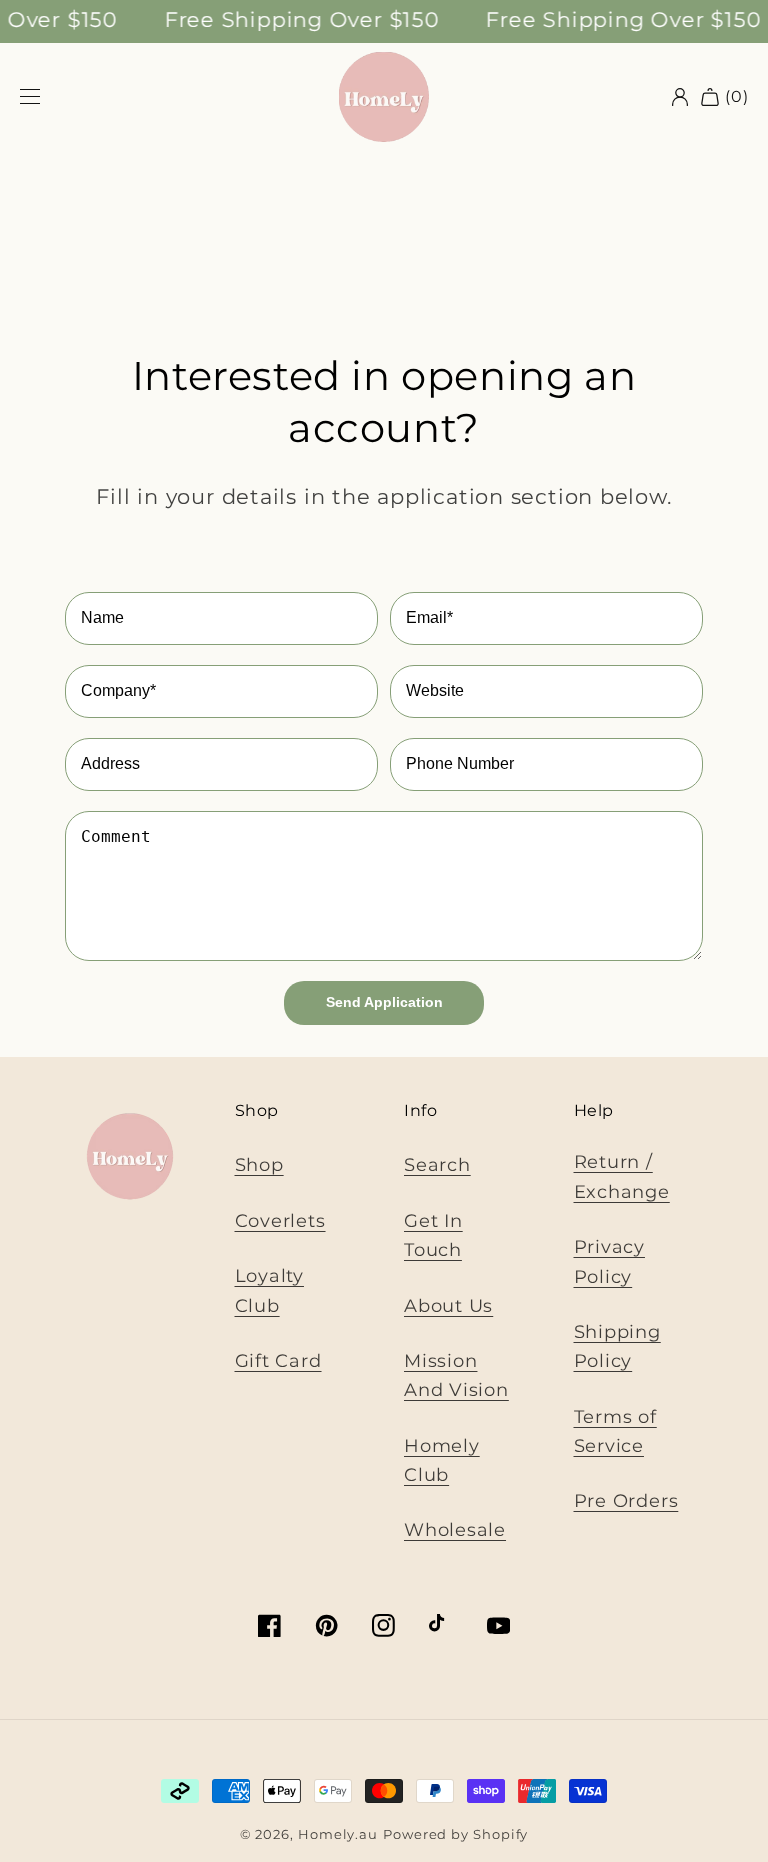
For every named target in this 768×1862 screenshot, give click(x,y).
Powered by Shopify (455, 1834)
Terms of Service (615, 1431)
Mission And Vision (456, 1375)
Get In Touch (433, 1235)
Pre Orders (626, 1500)
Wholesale (455, 1529)
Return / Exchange (622, 1176)
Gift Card (278, 1360)
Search (437, 1164)
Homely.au (338, 1834)
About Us (448, 1305)
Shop (259, 1164)
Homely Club (442, 1460)
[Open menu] (30, 97)
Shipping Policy (617, 1346)
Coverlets (280, 1220)
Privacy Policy (609, 1261)
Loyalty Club (269, 1290)
